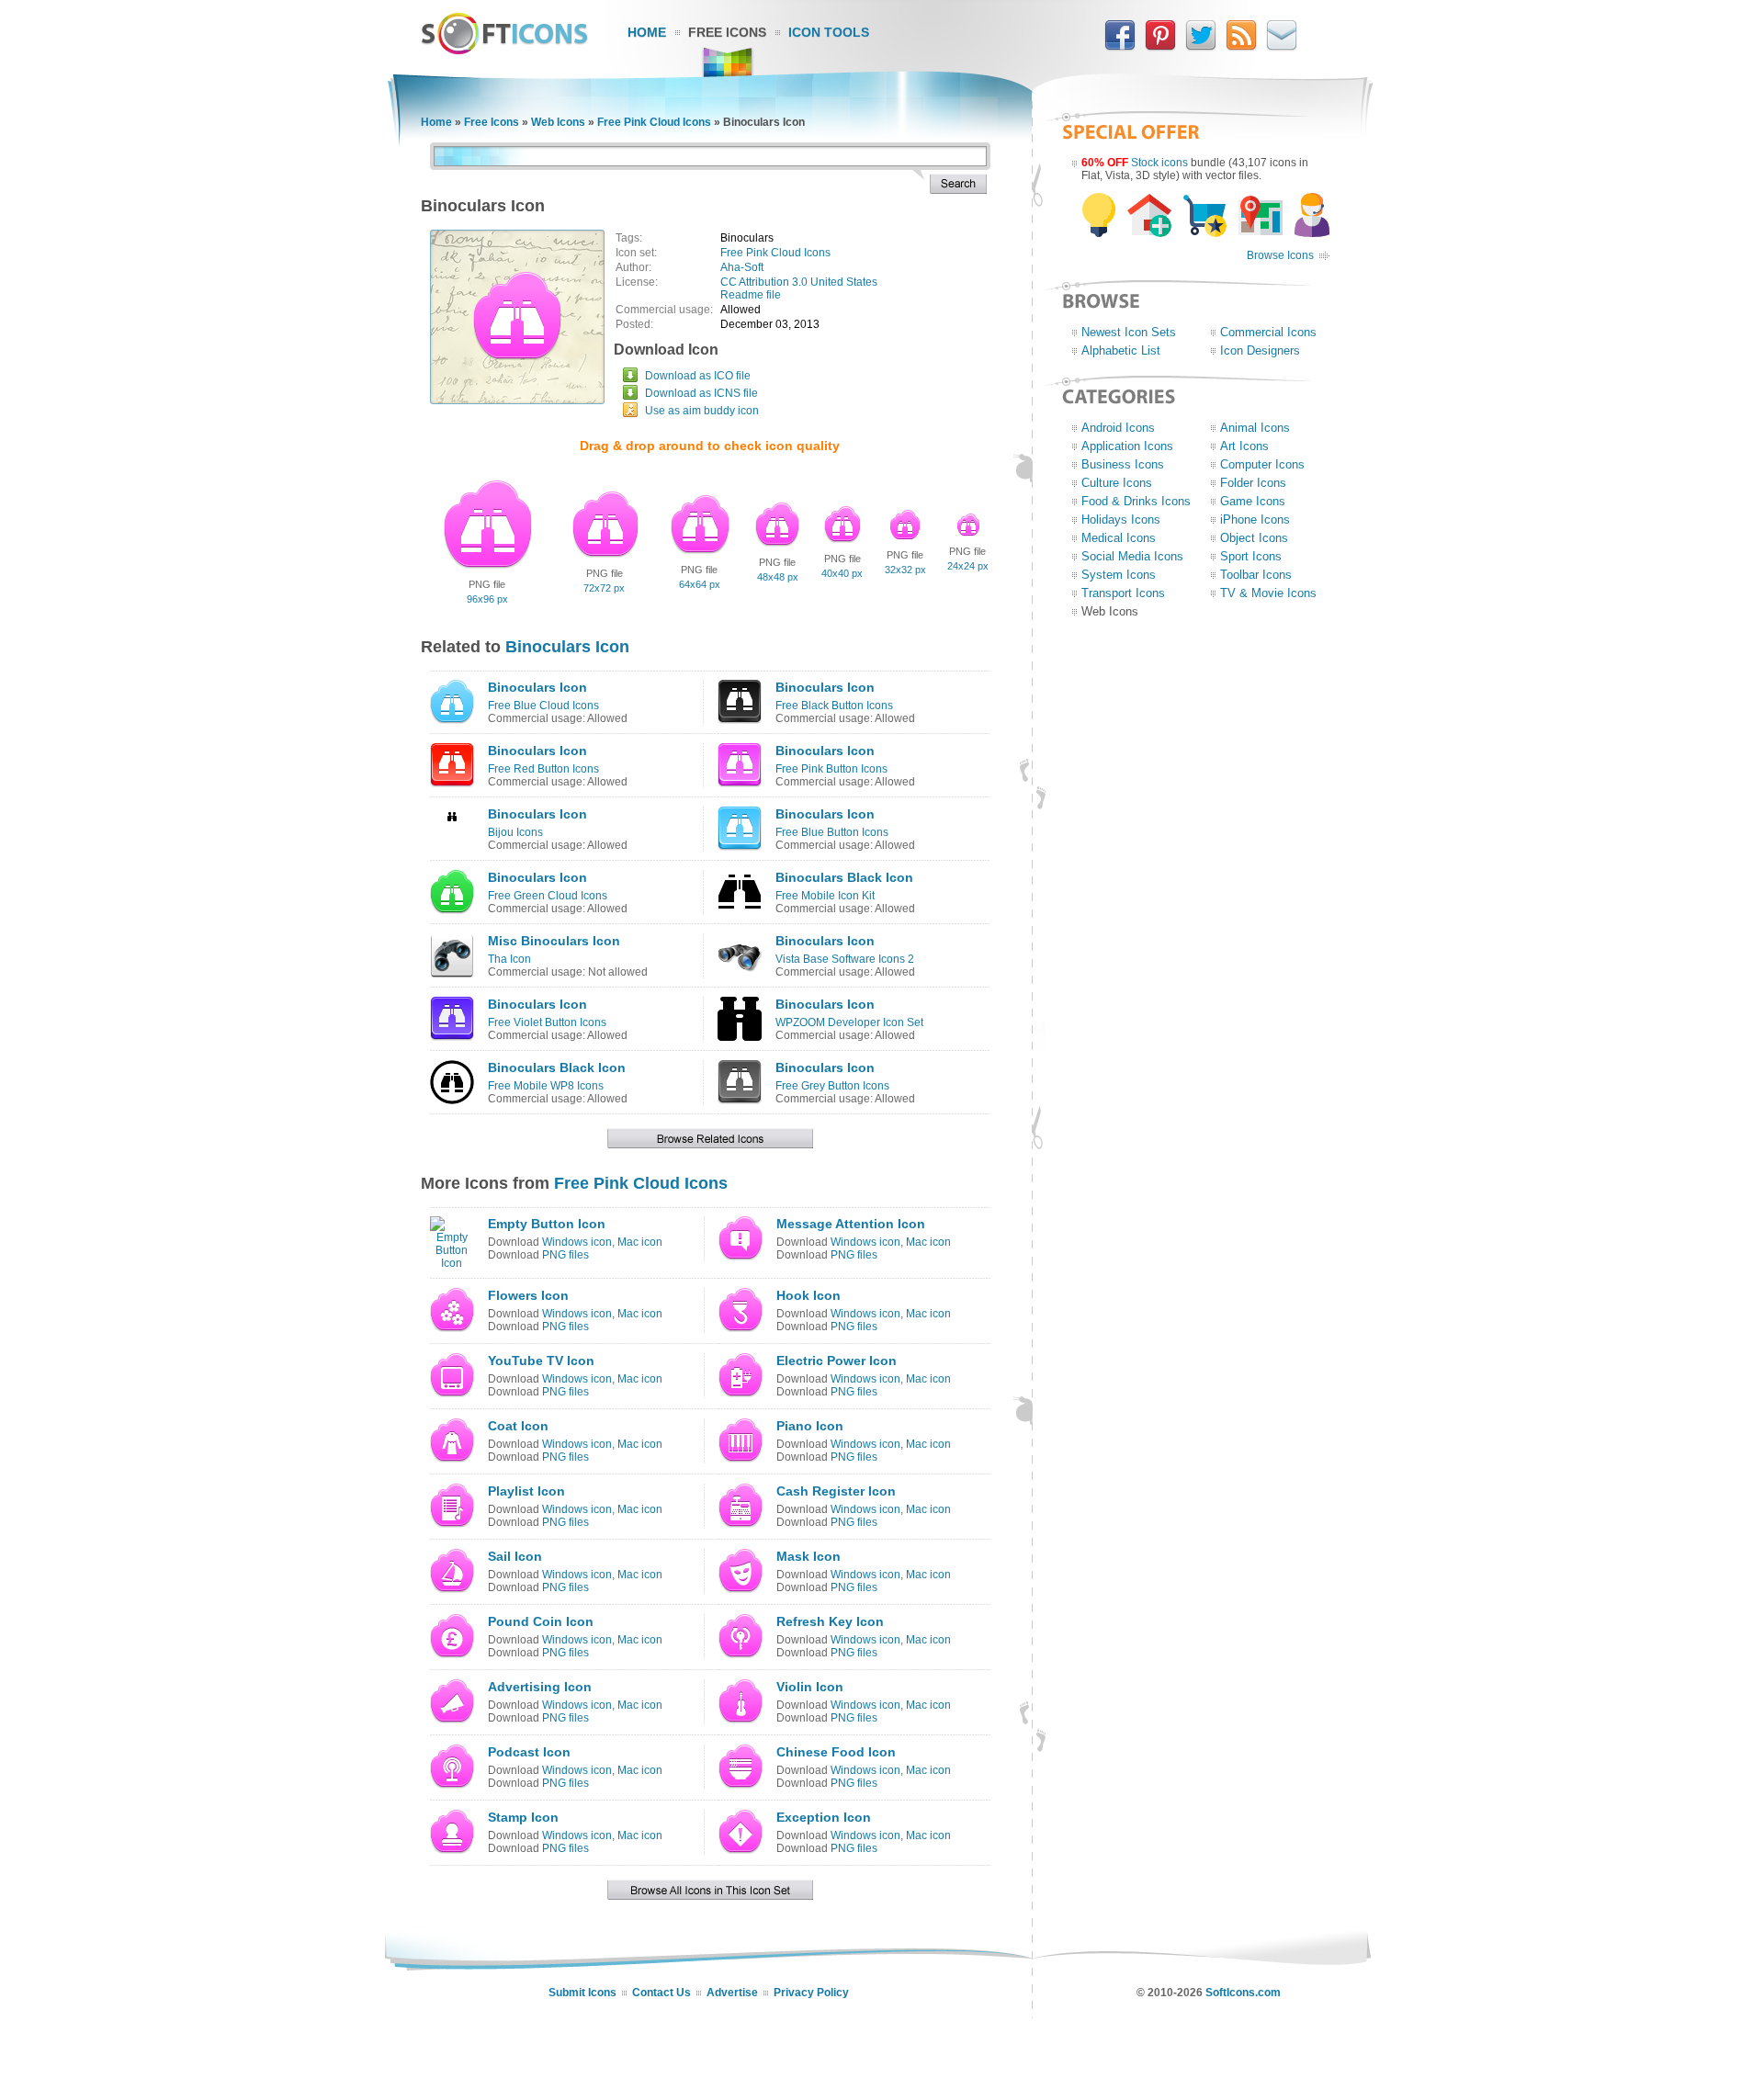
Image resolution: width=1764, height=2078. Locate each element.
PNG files (565, 1255)
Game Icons (1253, 501)
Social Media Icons (1132, 556)
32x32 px (905, 570)
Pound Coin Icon (541, 1621)
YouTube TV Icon (541, 1361)
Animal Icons (1255, 428)
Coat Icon (518, 1426)
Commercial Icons (1268, 332)
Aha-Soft (742, 267)
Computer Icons (1262, 464)
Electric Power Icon (837, 1361)
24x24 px (968, 566)
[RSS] (1241, 47)
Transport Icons (1123, 593)
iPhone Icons (1255, 519)
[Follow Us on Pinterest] (1160, 47)
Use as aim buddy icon (702, 411)
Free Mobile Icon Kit (825, 896)
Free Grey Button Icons (832, 1086)
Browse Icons (1280, 255)
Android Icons (1118, 428)
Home (647, 32)
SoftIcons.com (1243, 1993)
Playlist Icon (526, 1491)
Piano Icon (810, 1426)
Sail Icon (515, 1556)
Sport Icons (1251, 556)
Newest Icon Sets (1129, 332)
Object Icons (1254, 538)
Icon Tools (829, 32)
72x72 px (604, 588)
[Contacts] (1282, 47)
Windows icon (577, 1242)
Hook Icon (808, 1295)
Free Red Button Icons (543, 769)
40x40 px (842, 573)
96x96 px (487, 599)
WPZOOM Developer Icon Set (849, 1022)
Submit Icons (582, 1993)
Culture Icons (1117, 483)
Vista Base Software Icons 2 (845, 959)
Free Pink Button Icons (831, 769)
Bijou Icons (515, 832)
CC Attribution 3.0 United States (799, 282)
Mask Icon (808, 1556)
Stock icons (1159, 163)
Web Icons (558, 122)
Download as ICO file (698, 376)
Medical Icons (1119, 538)
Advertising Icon (540, 1687)
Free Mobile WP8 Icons (546, 1086)
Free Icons (727, 32)
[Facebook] (1120, 47)
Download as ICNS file (701, 393)
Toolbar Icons (1256, 575)
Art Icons (1244, 446)
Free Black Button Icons (834, 706)
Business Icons (1123, 464)
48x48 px (778, 577)
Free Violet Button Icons (547, 1022)
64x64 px (700, 584)
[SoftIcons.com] (504, 51)
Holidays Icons (1121, 519)
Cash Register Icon (836, 1491)
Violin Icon (810, 1687)
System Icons (1119, 575)
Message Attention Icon (851, 1224)
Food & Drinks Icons (1136, 501)
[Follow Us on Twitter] (1201, 47)
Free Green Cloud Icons (548, 896)
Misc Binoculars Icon (554, 941)
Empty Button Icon (547, 1224)
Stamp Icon (523, 1817)
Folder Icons (1253, 483)
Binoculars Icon (567, 647)
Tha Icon (509, 959)
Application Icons (1127, 446)
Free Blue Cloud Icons (543, 706)
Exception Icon (824, 1817)
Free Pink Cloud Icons (654, 122)
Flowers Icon (528, 1295)
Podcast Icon (529, 1752)
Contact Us (661, 1993)
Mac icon (640, 1242)
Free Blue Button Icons (832, 832)
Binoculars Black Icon (844, 877)
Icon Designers (1260, 350)
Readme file (751, 295)
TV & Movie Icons (1268, 593)
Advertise (732, 1993)
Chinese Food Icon (836, 1752)
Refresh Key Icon (830, 1621)
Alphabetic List (1121, 350)
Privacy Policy (811, 1993)
